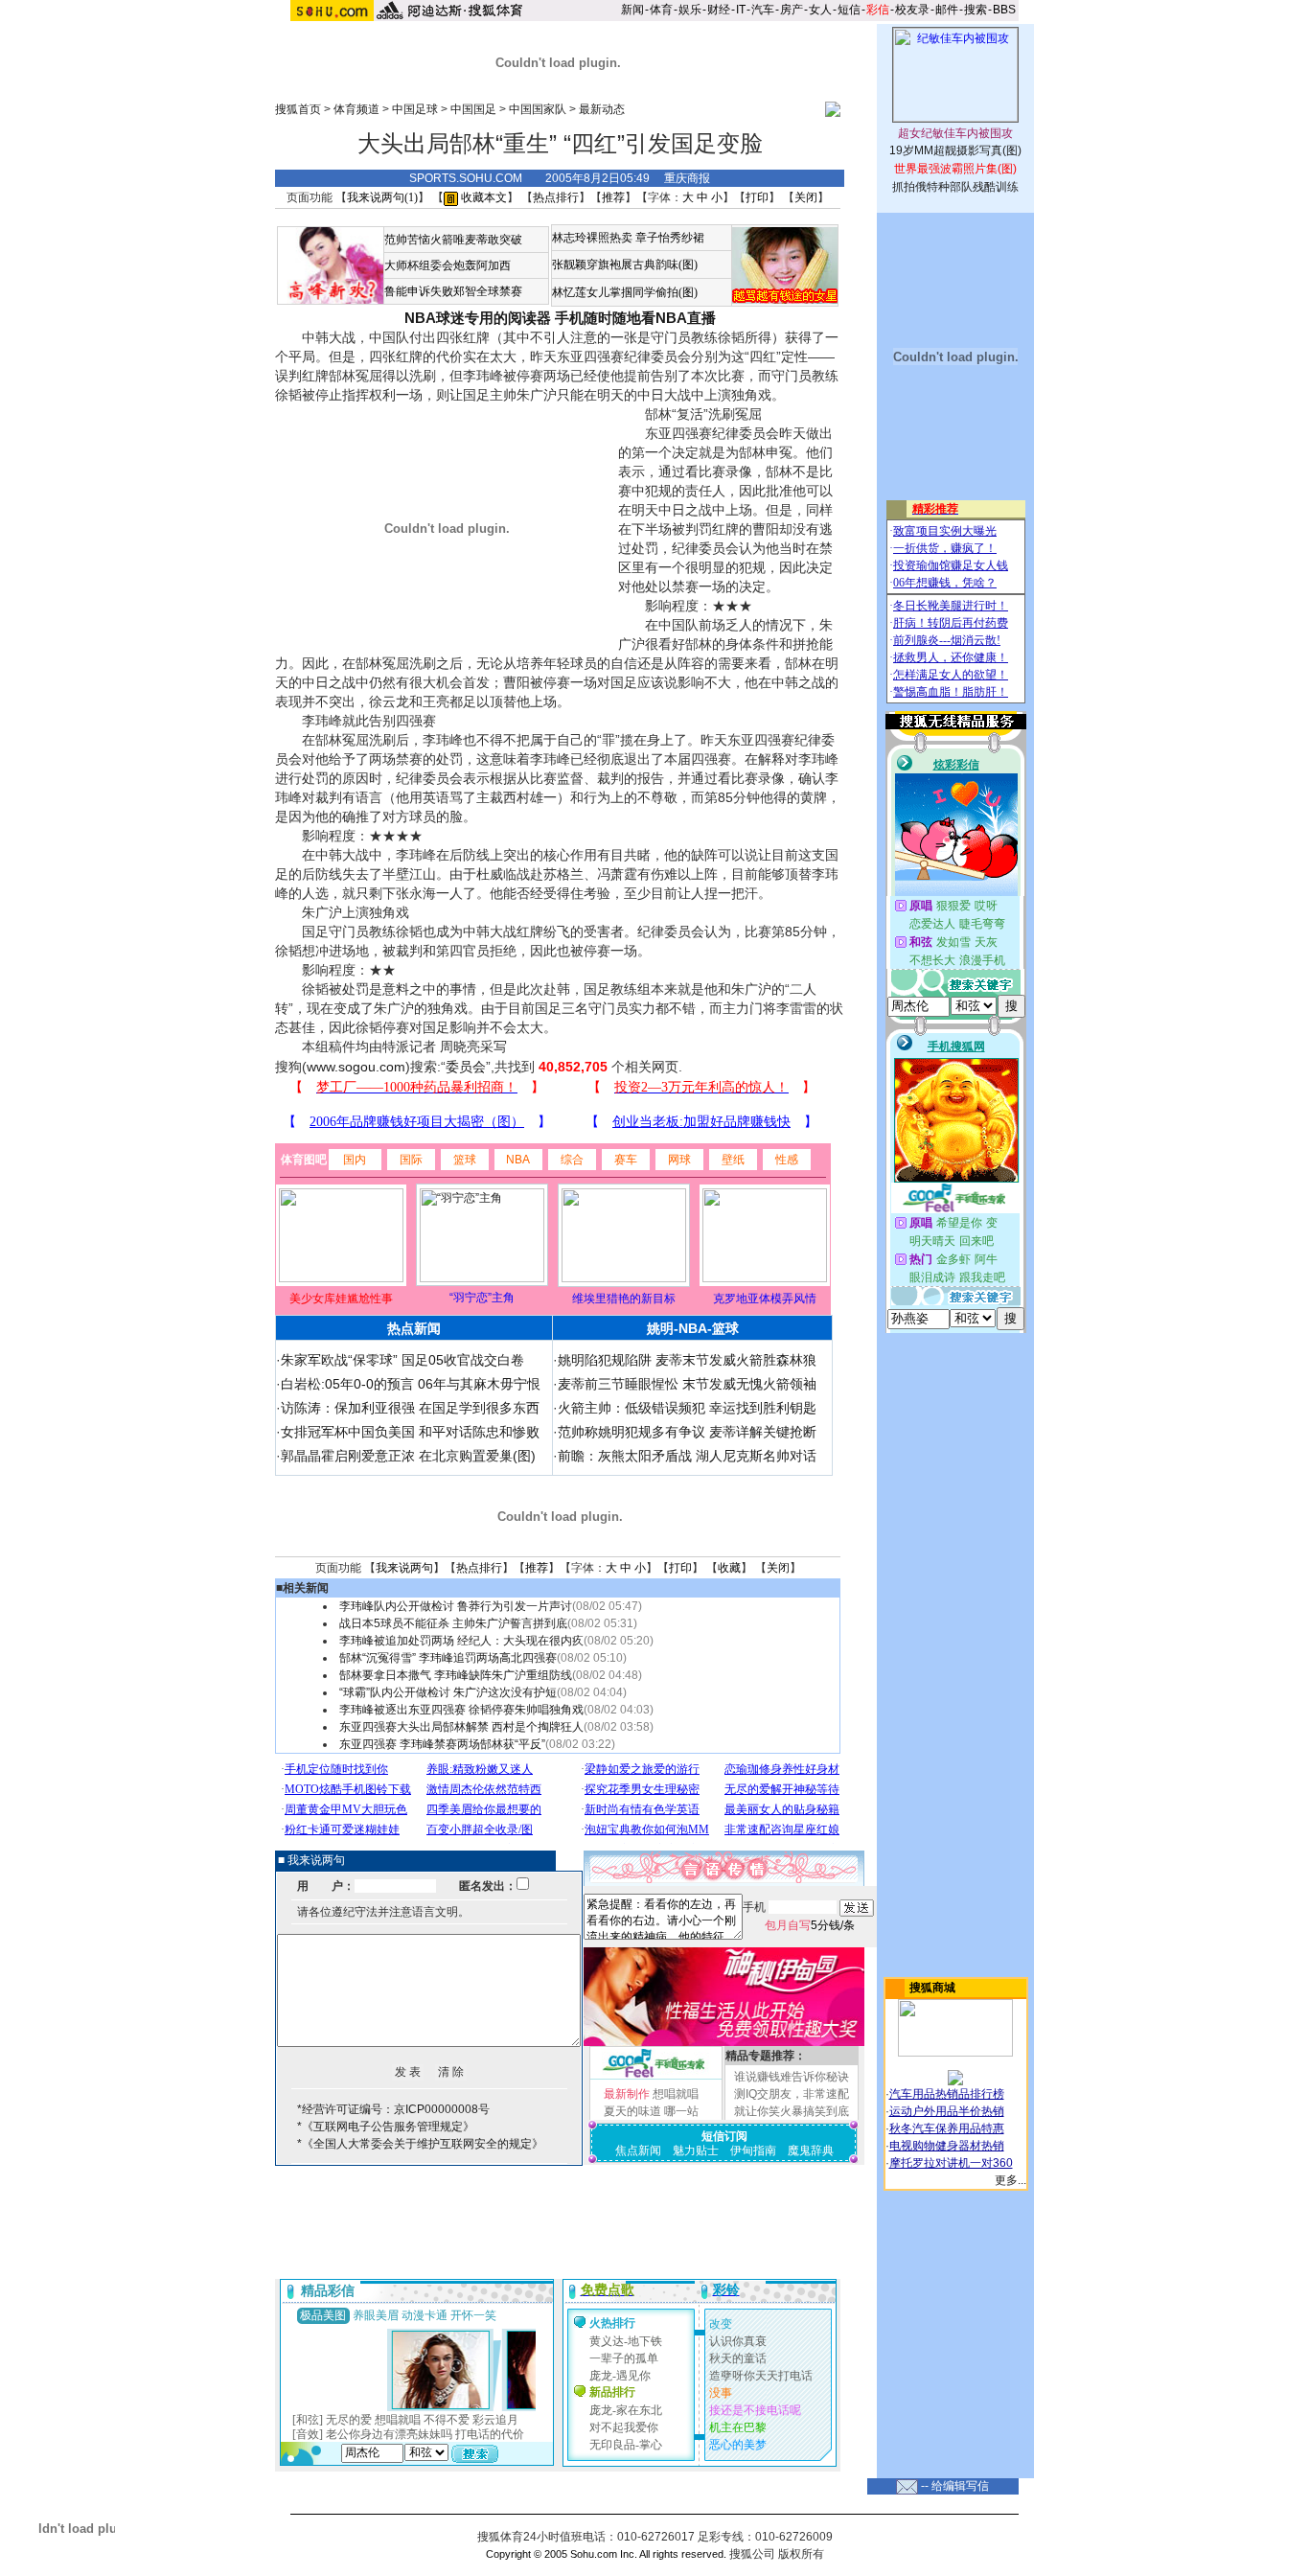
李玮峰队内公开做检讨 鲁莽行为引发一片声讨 (456, 1606)
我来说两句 (404, 1568)
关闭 (806, 197)
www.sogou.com (356, 1067)
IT (741, 10)
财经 (719, 10)
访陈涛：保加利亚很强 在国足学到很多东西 (410, 1408)
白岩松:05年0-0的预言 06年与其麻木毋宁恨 (411, 1384)
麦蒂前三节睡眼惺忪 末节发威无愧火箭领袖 (687, 1384)
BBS (1004, 10)
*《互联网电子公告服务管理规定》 (386, 2127)
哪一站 (681, 2111)
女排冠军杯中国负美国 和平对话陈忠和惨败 (410, 1432)
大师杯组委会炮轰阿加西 (448, 265)
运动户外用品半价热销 (947, 2111)
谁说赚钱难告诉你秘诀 (792, 2077)
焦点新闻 (638, 2150)
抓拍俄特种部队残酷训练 (955, 187)
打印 (757, 197)
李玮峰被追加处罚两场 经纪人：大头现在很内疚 (461, 1641)
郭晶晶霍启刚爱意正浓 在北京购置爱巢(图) (408, 1456)
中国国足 (473, 109)
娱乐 (690, 10)
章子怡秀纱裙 (670, 238)
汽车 (763, 10)
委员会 (466, 1067)
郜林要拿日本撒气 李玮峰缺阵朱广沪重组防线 (456, 1675)
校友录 (912, 10)
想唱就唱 (676, 2094)
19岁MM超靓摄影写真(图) (955, 150)
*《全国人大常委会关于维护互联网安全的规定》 (420, 2144)
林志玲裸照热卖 (592, 238)
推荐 (613, 197)
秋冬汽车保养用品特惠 (947, 2128)
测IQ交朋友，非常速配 (792, 2094)
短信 (849, 10)
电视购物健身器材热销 (947, 2146)
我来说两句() (382, 197)
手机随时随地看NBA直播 (635, 318)
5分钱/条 (810, 1925)
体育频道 (356, 109)
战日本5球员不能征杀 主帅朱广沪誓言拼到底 (453, 1623)
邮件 (947, 10)
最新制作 (627, 2094)
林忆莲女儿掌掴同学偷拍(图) (625, 292)
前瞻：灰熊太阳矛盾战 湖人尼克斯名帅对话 (687, 1456)
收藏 (729, 1568)
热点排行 (556, 197)
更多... (1010, 2180)
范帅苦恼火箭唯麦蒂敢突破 (453, 240)
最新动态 (602, 109)
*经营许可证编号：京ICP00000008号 (393, 2109)
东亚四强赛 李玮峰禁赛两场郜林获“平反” (442, 1744)
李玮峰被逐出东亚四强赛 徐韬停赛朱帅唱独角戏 (461, 1710)
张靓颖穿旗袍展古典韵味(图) (625, 264)
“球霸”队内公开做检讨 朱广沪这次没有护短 (448, 1692)
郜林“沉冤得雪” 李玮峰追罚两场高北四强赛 (448, 1658)
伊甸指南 (753, 2150)
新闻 (632, 10)
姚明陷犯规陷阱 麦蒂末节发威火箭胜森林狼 (687, 1360)
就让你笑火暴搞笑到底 (792, 2111)
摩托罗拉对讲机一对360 (951, 2163)
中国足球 (415, 109)
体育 (661, 10)
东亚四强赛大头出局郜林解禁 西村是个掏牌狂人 (461, 1727)
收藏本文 (482, 197)
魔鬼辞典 (811, 2150)
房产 (792, 10)
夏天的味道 (632, 2111)
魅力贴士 (696, 2150)
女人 (820, 10)
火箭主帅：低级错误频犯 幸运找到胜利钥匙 (687, 1408)
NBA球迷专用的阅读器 (478, 318)
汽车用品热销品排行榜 (947, 2094)
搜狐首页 (298, 109)
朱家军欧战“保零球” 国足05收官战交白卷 (402, 1360)
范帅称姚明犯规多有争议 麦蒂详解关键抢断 (687, 1432)
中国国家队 (538, 109)
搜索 (976, 10)
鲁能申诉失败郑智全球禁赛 (453, 291)
